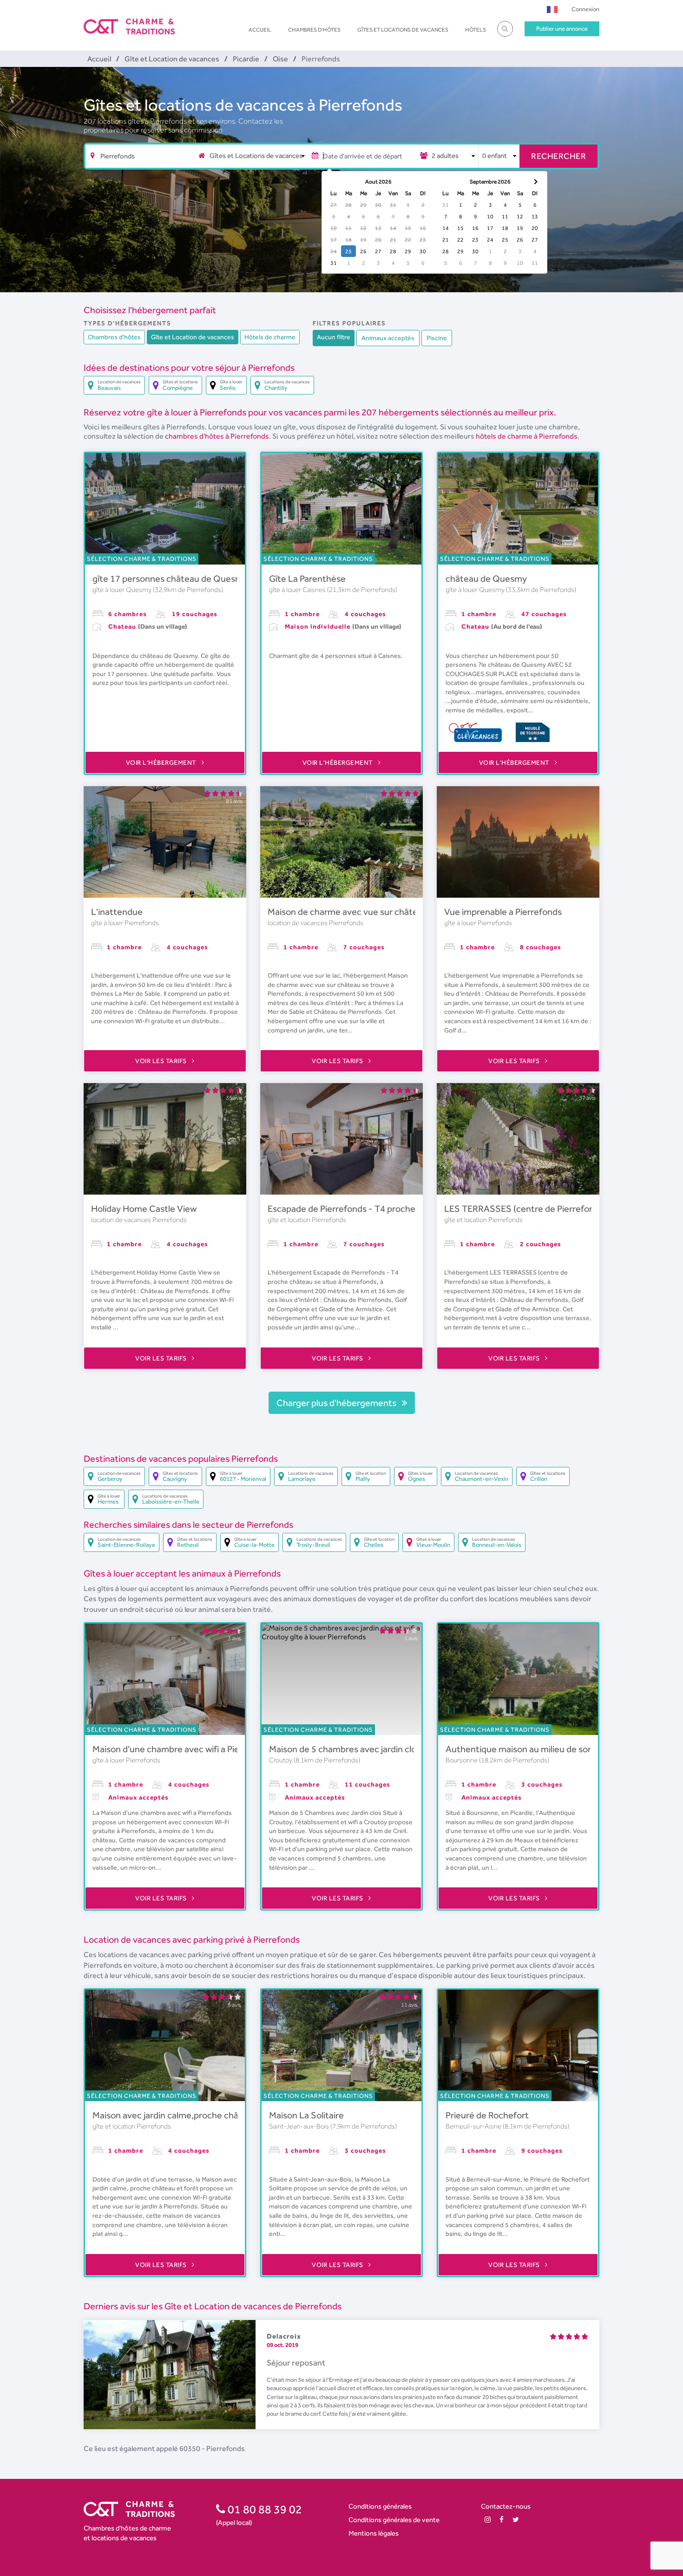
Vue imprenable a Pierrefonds (503, 912)
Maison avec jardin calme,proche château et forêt (191, 2115)
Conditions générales (380, 2506)
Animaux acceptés (388, 338)
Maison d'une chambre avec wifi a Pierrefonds (183, 1749)
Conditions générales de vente (394, 2520)
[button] (552, 9)
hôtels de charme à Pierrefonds (527, 436)
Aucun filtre (334, 337)
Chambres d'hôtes (314, 30)
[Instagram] (488, 2520)
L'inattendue (117, 912)
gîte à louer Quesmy (123, 590)
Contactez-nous (506, 2506)
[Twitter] (516, 2520)
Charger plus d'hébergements (337, 1403)
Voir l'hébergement (162, 762)
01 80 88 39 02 (264, 2509)
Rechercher (558, 156)
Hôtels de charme (270, 337)
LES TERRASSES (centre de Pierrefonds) (525, 1209)
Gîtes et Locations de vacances (403, 30)
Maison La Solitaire (306, 2115)
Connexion (585, 9)
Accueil (260, 30)
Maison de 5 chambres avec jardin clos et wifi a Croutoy (378, 1749)
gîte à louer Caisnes (298, 590)
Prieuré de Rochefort (487, 2115)
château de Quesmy (486, 578)
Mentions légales (374, 2533)
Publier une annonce (562, 29)
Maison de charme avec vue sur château (348, 912)
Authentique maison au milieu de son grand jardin (544, 1749)
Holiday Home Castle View (144, 1209)
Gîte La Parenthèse (307, 578)
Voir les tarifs (162, 1061)
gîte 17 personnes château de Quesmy (170, 578)
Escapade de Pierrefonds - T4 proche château (359, 1209)
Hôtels (476, 30)
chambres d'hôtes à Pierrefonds (217, 436)
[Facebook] (502, 2520)
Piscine (437, 338)
